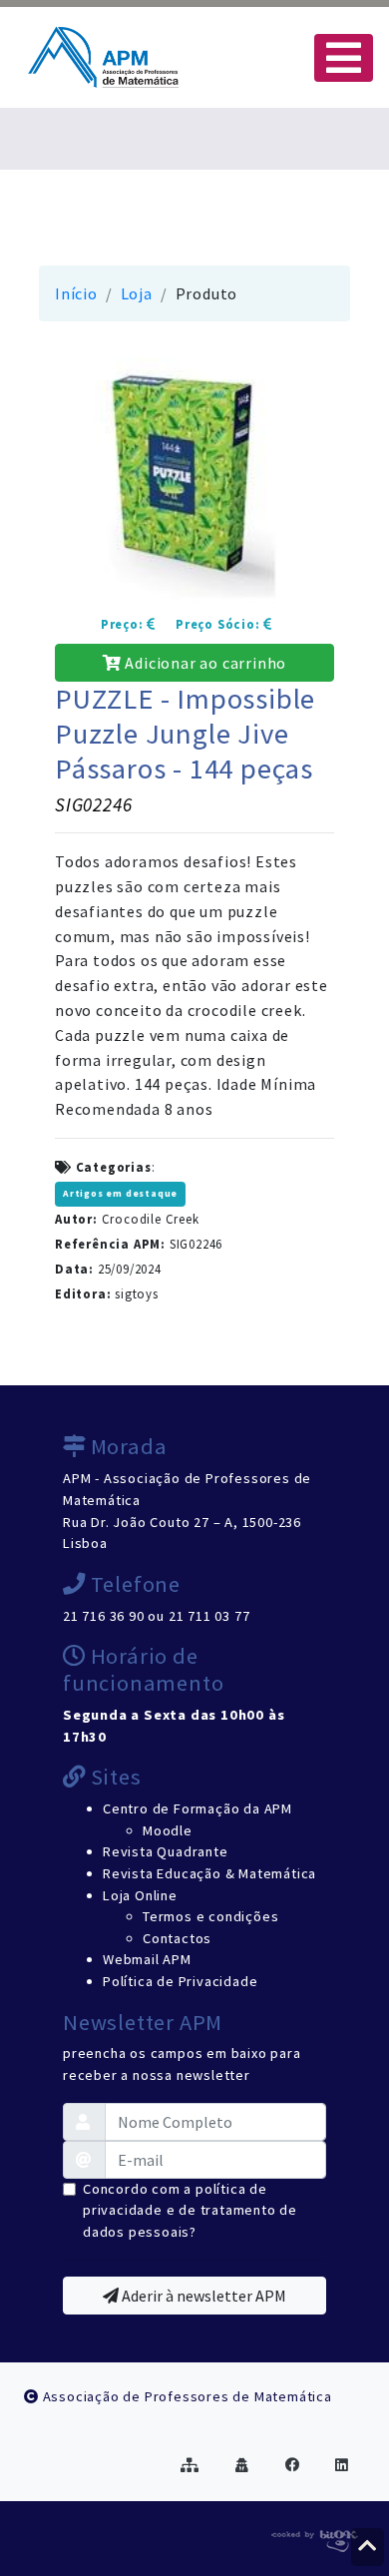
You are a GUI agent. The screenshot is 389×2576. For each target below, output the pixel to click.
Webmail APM (147, 1959)
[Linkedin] (342, 2465)
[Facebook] (293, 2465)
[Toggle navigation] (344, 58)
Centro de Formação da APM (197, 1808)
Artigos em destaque (120, 1194)
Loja (137, 293)
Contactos (177, 1938)
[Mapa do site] (190, 2465)
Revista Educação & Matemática (209, 1873)
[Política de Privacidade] (242, 2465)
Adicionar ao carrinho (204, 663)
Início (76, 293)
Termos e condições (210, 1916)
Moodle (168, 1830)
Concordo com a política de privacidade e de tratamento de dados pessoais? (190, 2210)
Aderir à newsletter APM (202, 2296)
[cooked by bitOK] (313, 2537)
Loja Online (140, 1895)
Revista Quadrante (166, 1851)
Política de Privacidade (180, 1981)
